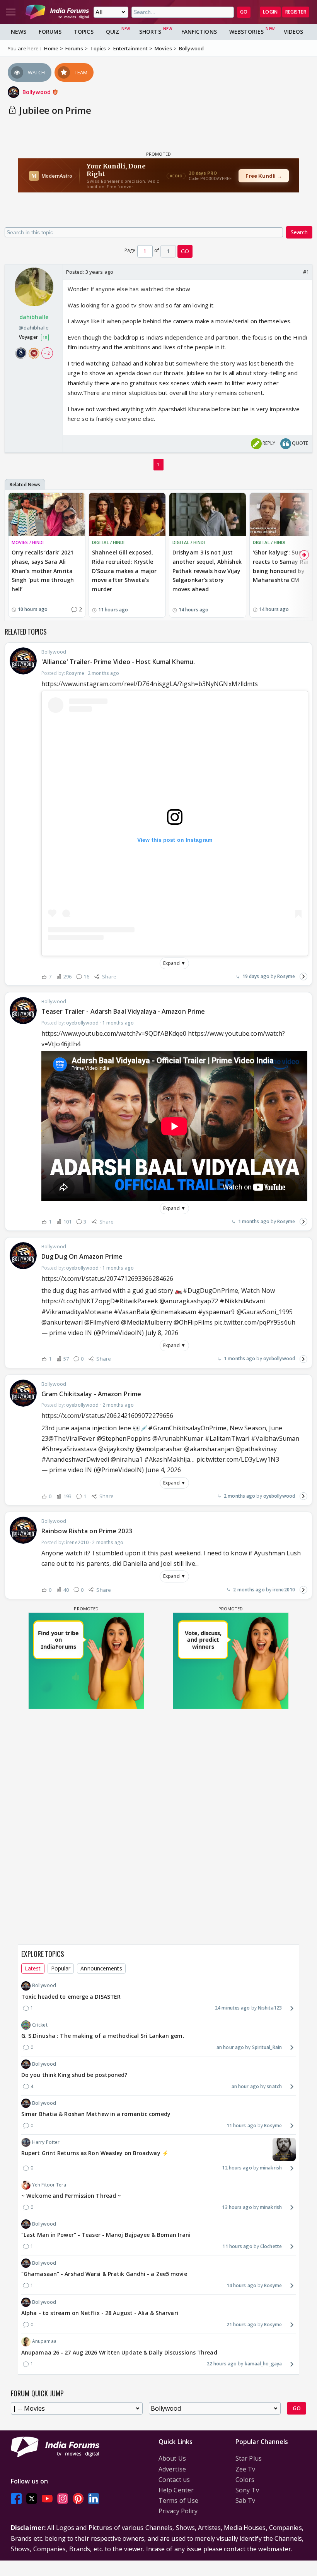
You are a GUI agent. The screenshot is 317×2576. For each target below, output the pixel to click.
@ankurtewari (62, 1322)
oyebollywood (279, 1358)
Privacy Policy (178, 2511)
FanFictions (199, 32)
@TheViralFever (72, 1438)
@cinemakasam (173, 1312)
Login (270, 12)
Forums (50, 32)
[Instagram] (63, 2498)
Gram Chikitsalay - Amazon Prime (91, 1394)
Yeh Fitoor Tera (49, 2185)
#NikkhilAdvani (242, 1301)
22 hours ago (222, 2364)
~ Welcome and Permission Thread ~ (71, 2196)
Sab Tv (245, 2500)
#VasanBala (131, 1312)
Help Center (176, 2490)
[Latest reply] (303, 977)
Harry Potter (46, 2142)
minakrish (271, 2168)
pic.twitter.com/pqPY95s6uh (255, 1322)
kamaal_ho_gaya (263, 2364)
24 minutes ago (232, 2008)
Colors (245, 2480)
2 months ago (239, 1496)
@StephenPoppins (124, 1438)
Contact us (174, 2480)
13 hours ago (237, 2207)
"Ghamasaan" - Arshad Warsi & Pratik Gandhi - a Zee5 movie (104, 2274)
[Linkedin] (94, 2498)
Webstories (246, 32)
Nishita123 (270, 2008)
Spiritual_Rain (267, 2047)
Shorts (150, 32)
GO (244, 12)
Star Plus (249, 2458)
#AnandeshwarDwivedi (75, 1459)
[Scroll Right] (304, 555)
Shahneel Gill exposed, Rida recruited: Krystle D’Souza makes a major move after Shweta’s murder (124, 571)
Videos (294, 32)
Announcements (101, 1968)
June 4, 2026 (163, 1470)
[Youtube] (47, 2498)
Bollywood (37, 92)
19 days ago (256, 976)
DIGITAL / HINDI (108, 542)
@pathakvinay (256, 1449)
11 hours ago (241, 2126)
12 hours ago (237, 2168)
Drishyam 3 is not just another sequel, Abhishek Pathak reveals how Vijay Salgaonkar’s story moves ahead (207, 571)
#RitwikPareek (136, 1301)
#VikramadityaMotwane (77, 1312)
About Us (172, 2458)
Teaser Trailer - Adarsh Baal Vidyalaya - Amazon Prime (123, 1011)
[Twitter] (32, 2498)
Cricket (40, 2025)
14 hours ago (241, 2285)
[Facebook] (16, 2498)
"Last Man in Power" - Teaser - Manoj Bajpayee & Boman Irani (106, 2235)
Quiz (112, 32)
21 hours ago (241, 2325)
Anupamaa (44, 2341)
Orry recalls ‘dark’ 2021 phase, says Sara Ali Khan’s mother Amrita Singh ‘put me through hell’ (43, 571)
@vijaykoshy (116, 1449)
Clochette (271, 2246)
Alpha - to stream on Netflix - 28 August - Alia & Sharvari (100, 2313)
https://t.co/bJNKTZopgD (78, 1301)
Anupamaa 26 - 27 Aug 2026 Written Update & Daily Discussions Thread (119, 2352)
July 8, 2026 (162, 1333)
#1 (306, 272)
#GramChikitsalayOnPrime (187, 1428)
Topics (84, 32)
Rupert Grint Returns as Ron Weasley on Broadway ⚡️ (95, 2153)
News (19, 32)
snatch (274, 2086)
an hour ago (230, 2047)
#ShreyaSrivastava (69, 1449)
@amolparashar (159, 1449)
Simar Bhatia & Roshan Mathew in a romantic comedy (96, 2114)
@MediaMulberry (146, 1322)
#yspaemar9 (216, 1312)
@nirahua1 (127, 1459)
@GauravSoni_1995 (265, 1312)
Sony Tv (247, 2490)
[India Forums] (57, 12)
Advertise (172, 2469)
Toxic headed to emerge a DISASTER (71, 1997)
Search (299, 232)
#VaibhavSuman (275, 1438)
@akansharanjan (209, 1449)
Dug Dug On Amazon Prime (82, 1256)
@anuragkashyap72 (189, 1301)
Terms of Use (178, 2500)
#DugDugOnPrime (210, 1291)
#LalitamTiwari (227, 1438)
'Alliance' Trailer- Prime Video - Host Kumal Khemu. (118, 662)
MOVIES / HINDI (28, 542)
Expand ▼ (174, 963)
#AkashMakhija (167, 1459)
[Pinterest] (78, 2498)
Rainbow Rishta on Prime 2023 (87, 1531)
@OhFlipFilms (193, 1322)
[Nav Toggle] (11, 12)
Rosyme (286, 976)
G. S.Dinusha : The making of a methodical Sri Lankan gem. (103, 2036)
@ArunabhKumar (178, 1438)
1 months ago (254, 1221)
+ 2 (47, 353)
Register (296, 12)
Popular (61, 1968)
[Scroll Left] (13, 555)
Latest (33, 1968)
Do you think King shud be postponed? (74, 2075)
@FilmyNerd (102, 1322)
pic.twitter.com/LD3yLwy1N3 (238, 1459)
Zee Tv (245, 2469)
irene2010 (284, 1590)
